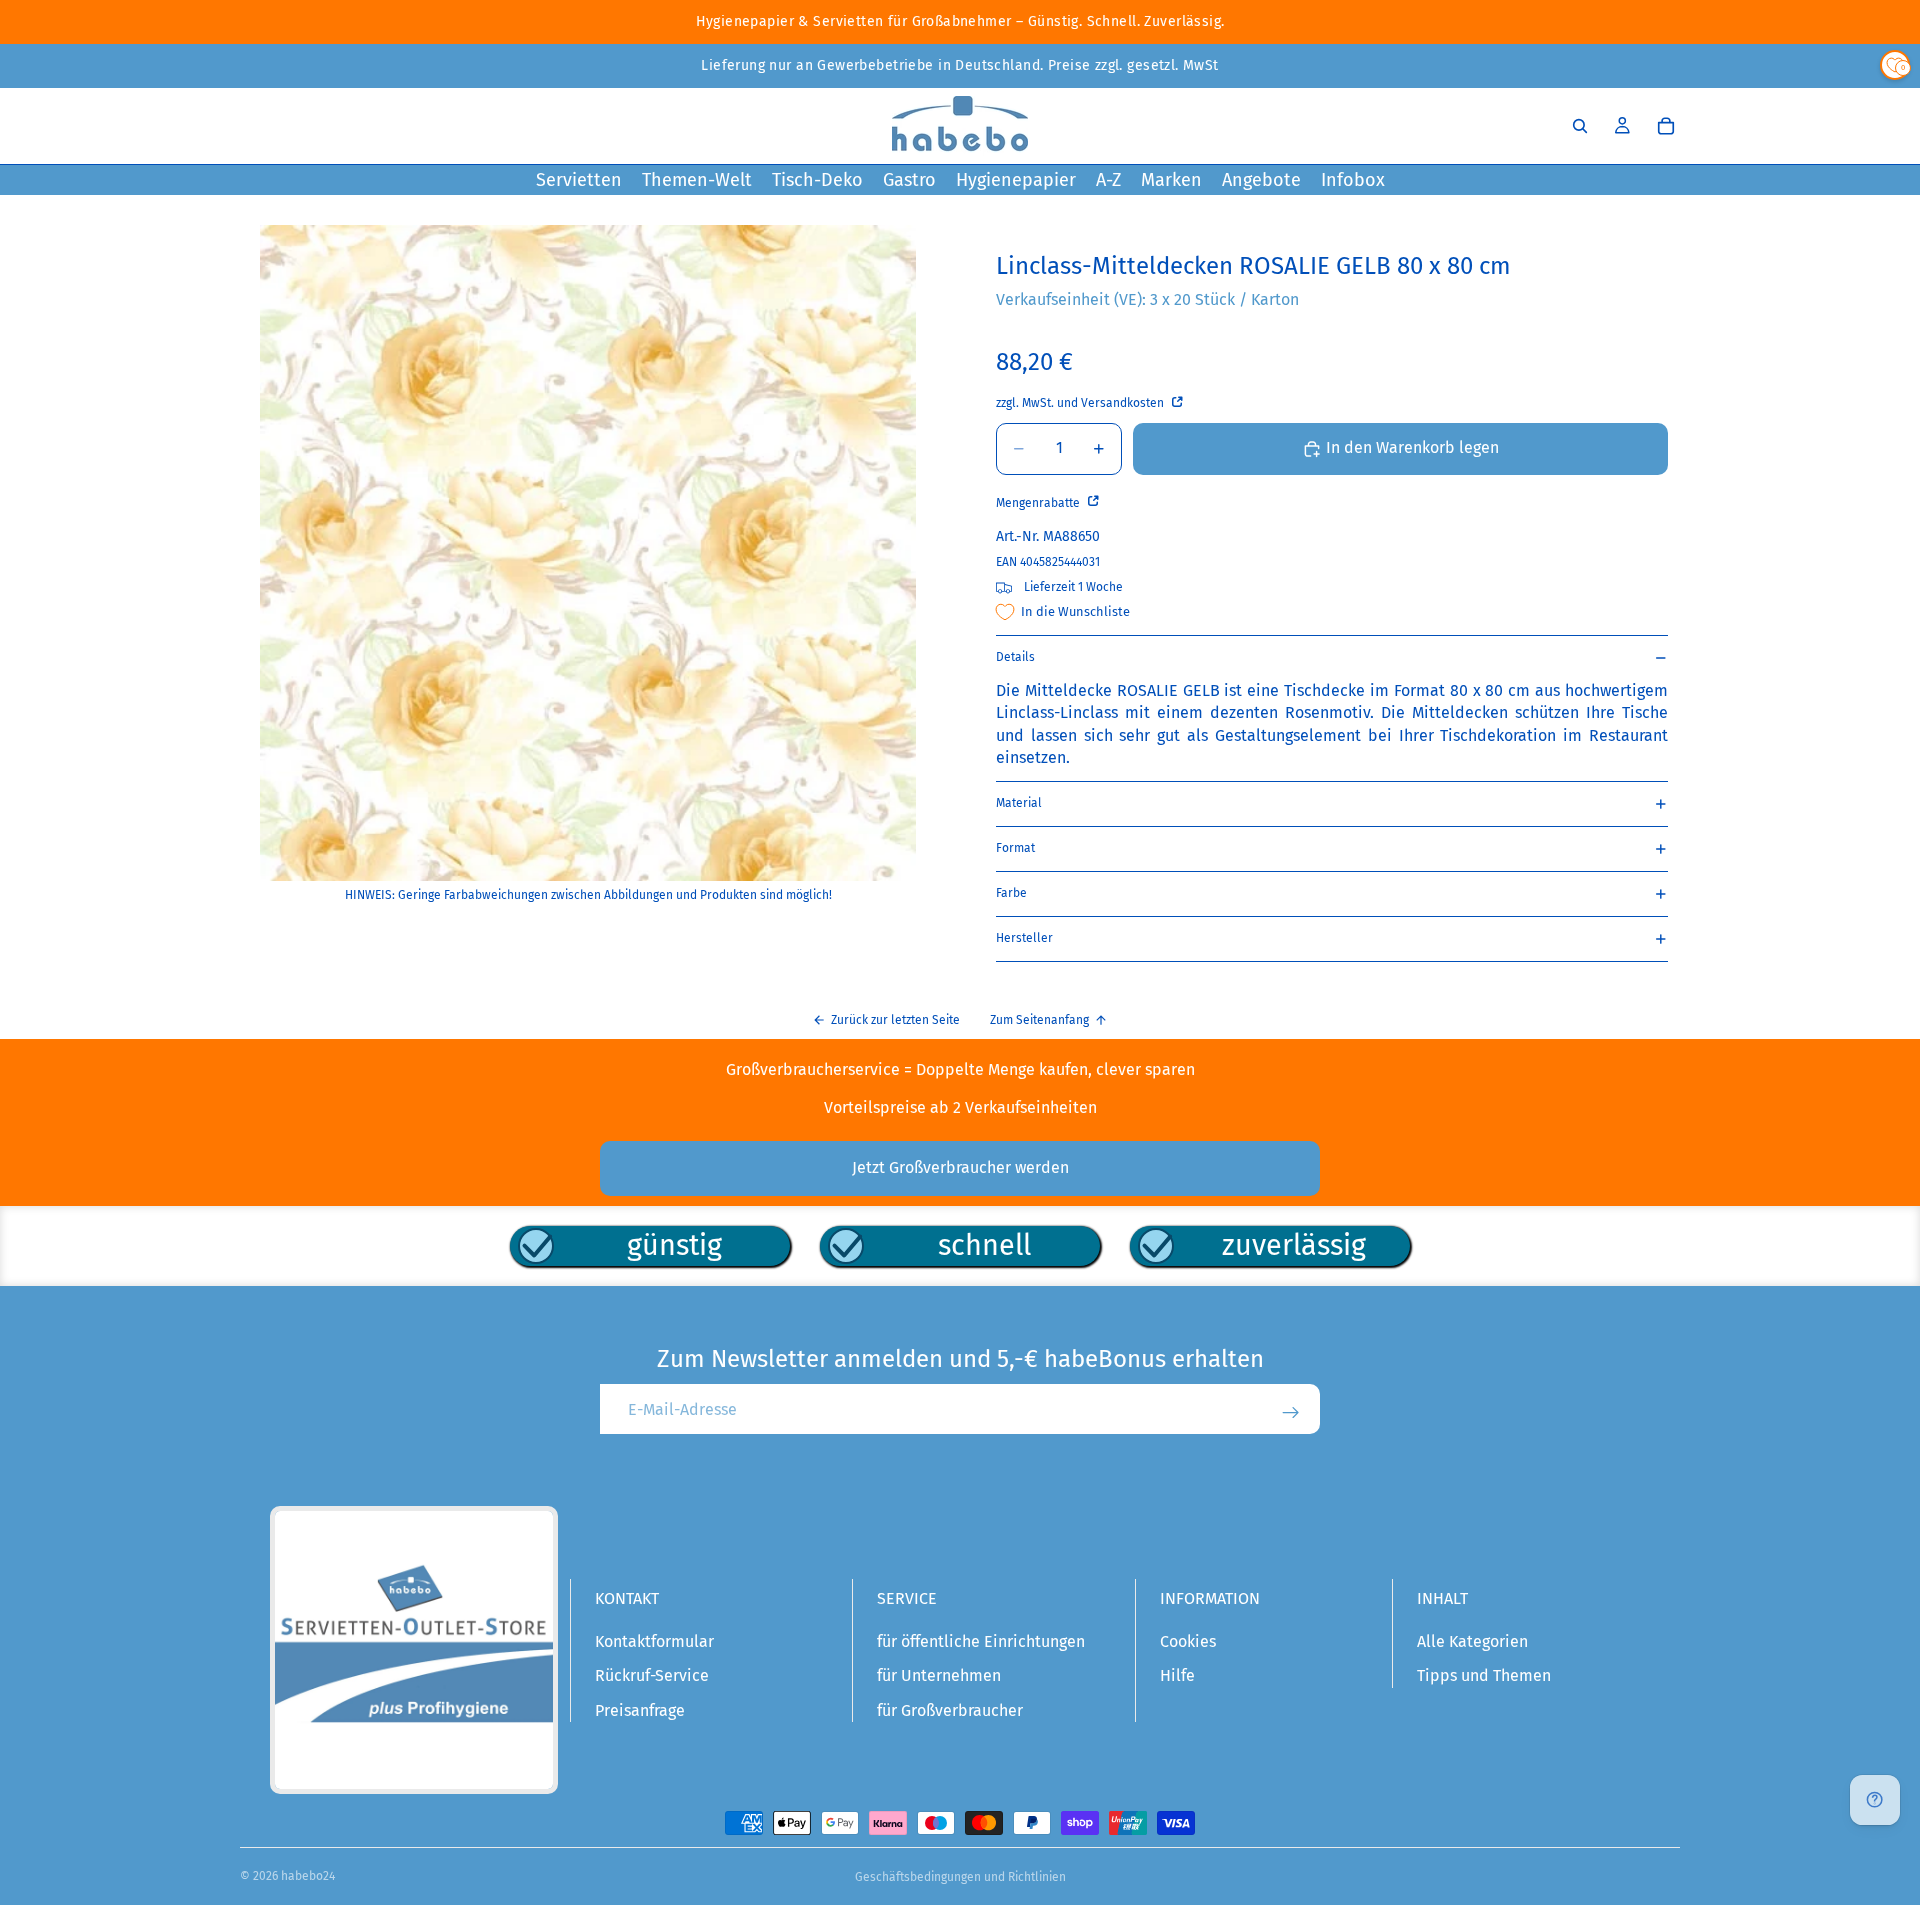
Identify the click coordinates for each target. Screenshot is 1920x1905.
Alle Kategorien (1472, 1641)
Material (1019, 803)
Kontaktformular (654, 1641)
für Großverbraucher (950, 1710)
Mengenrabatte (1039, 503)
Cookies (1188, 1641)
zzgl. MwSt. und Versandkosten (1081, 403)
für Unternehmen (939, 1675)
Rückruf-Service (652, 1675)
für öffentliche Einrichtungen (981, 1641)
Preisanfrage (640, 1710)
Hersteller (1024, 938)
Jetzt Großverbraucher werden (960, 1167)
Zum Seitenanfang (1039, 1020)
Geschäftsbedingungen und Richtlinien (960, 1877)
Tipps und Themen (1484, 1675)
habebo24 (308, 1876)
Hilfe (1177, 1675)
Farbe (1011, 893)
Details (1015, 657)
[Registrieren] (1291, 1413)
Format (1015, 848)
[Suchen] (1580, 126)
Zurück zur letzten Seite (895, 1020)
